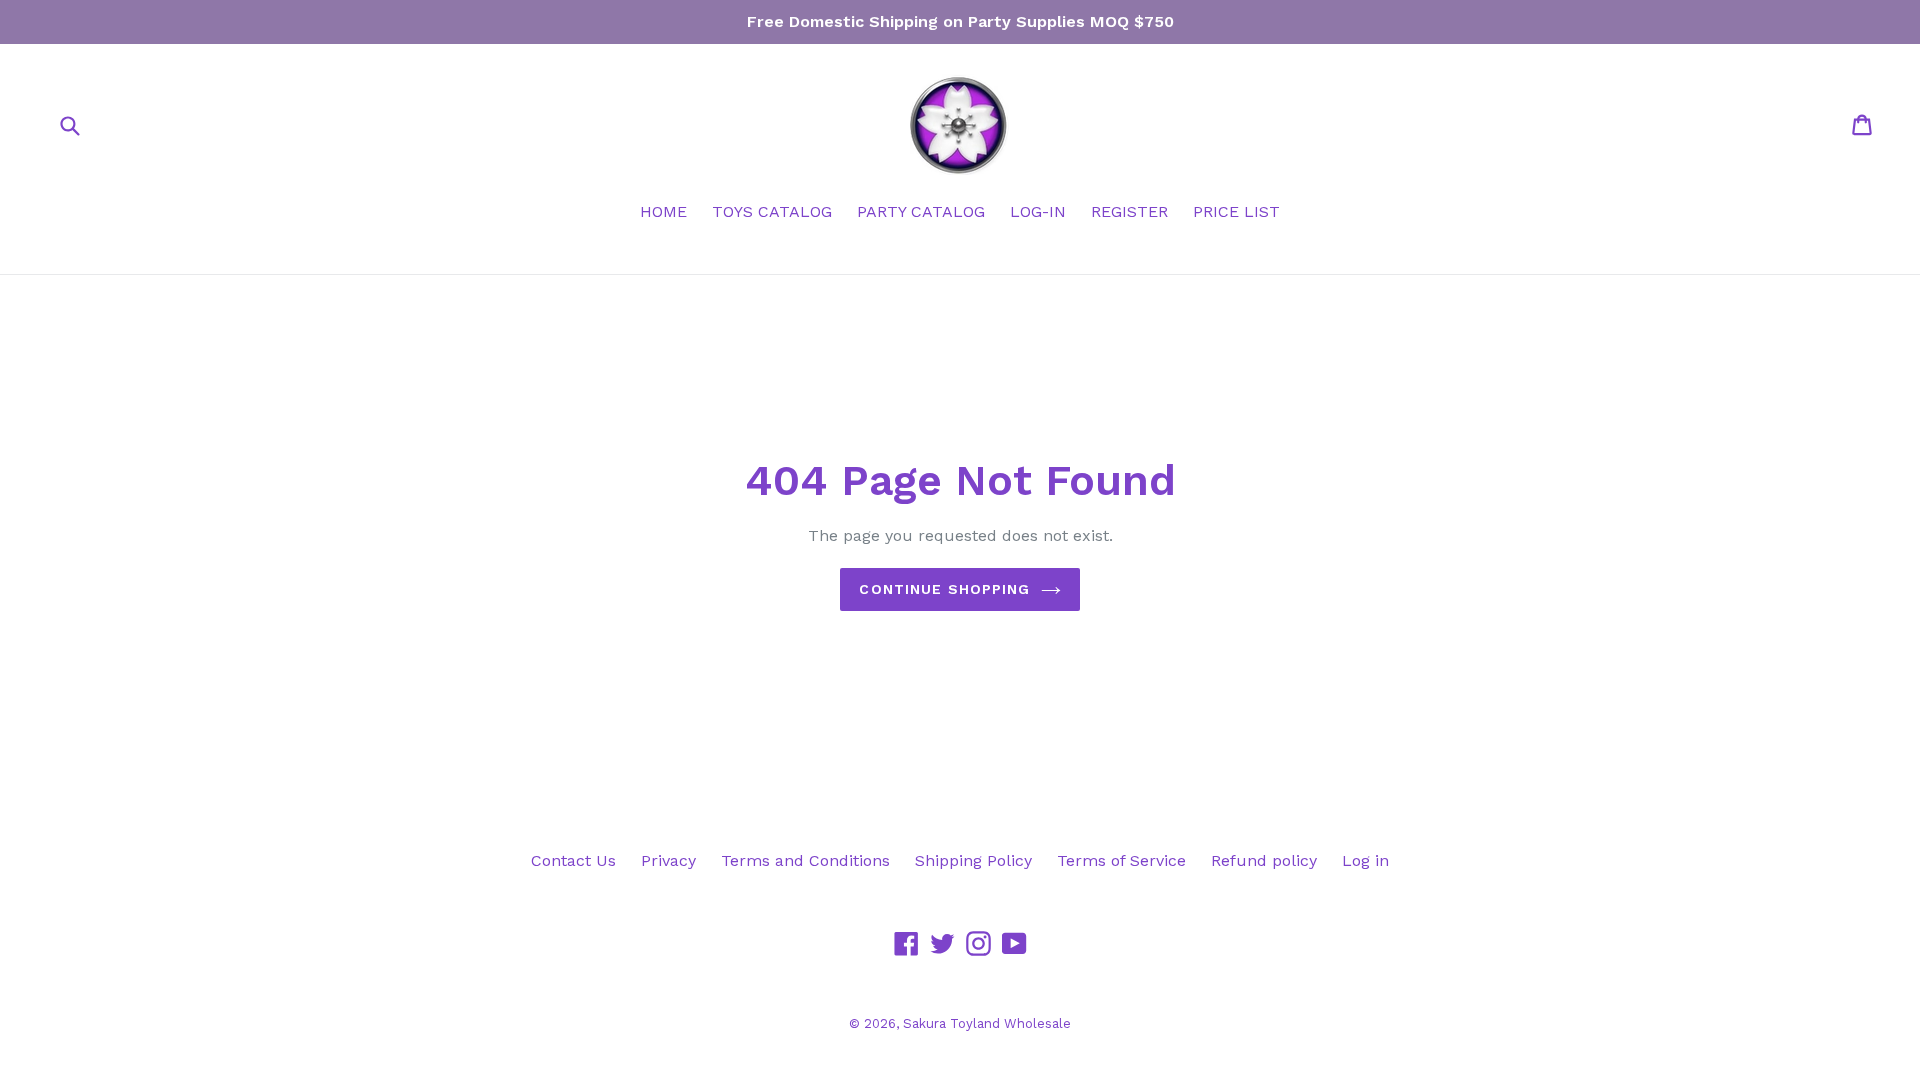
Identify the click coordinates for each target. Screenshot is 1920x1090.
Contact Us (573, 860)
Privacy (668, 860)
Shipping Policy (973, 860)
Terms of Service (1121, 860)
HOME (663, 211)
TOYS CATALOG (772, 211)
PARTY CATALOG (921, 211)
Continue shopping (944, 589)
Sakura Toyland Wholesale (987, 1023)
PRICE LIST (1236, 211)
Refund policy (1264, 860)
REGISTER (1129, 211)
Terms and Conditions (805, 860)
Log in (1365, 860)
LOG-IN (1038, 211)
